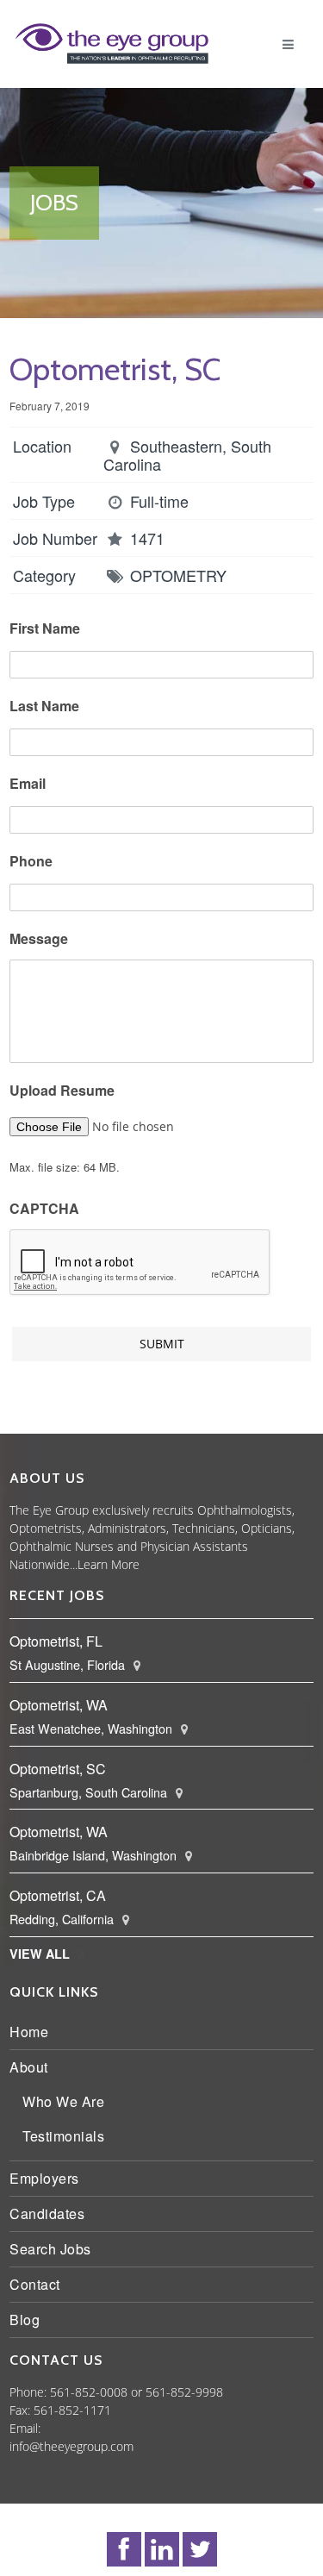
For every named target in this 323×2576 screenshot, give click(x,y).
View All (44, 1972)
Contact (39, 2302)
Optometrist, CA (62, 1913)
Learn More (113, 1582)
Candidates (51, 2232)
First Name (49, 647)
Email (32, 802)
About (33, 2085)
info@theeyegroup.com (76, 2464)
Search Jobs (55, 2267)
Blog (29, 2338)
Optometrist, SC (62, 1787)
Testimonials (68, 2154)
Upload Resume (66, 1109)
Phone (35, 880)
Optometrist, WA (63, 1723)
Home (33, 2050)
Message (43, 957)
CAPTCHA (49, 1227)
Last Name (49, 725)
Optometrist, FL (60, 1659)
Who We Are (68, 2120)
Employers (49, 2196)
